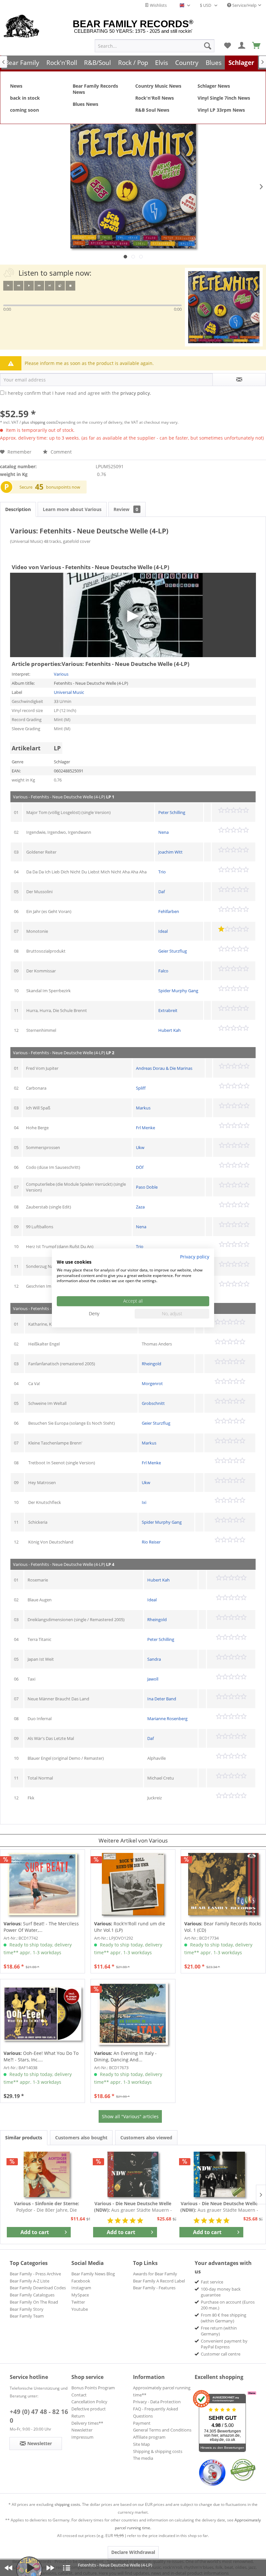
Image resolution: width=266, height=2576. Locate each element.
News (16, 86)
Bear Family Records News (95, 89)
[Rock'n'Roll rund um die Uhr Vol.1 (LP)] (133, 1884)
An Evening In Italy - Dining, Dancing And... (125, 2056)
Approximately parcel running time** (162, 2391)
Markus (143, 1108)
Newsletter (82, 2430)
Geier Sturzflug (173, 951)
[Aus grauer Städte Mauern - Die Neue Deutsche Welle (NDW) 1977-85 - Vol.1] (133, 2174)
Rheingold (151, 1364)
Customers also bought (81, 2138)
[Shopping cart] (257, 46)
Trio (162, 872)
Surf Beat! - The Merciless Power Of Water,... (41, 1927)
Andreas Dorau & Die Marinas (164, 1068)
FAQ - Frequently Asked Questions (156, 2412)
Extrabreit (168, 1010)
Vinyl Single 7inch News (224, 98)
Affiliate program (149, 2437)
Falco (163, 971)
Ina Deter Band (162, 1699)
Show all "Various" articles (130, 2116)
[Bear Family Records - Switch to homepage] (22, 27)
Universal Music (69, 692)
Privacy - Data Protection (157, 2402)
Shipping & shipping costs (158, 2451)
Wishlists (158, 5)
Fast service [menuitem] (212, 2282)
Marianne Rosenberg (167, 1719)
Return (78, 2416)
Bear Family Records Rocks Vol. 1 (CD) (223, 1927)
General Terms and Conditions (162, 2430)
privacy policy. (136, 393)
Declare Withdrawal (133, 2552)
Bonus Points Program (93, 2388)
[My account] (242, 46)
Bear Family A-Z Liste (30, 2281)
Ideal (163, 931)
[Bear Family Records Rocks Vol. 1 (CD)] (223, 1884)
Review (126, 509)
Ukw (140, 1147)
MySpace (80, 2295)
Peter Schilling (172, 812)
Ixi (144, 1502)
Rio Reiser (151, 1542)
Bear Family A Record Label (159, 2281)
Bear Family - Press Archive (35, 2274)
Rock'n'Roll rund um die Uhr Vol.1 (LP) (130, 1927)
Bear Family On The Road (34, 2302)
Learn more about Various (72, 509)
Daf (162, 892)
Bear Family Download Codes (38, 2288)
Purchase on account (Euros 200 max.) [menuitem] (228, 2305)
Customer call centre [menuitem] (221, 2354)
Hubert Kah (169, 1030)
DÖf (140, 1167)
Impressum (82, 2437)
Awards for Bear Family (155, 2274)
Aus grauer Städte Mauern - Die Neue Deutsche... (133, 2207)
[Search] (208, 46)
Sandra (154, 1659)
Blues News (85, 104)
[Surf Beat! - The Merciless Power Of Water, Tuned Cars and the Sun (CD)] (42, 1884)
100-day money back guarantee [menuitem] (221, 2292)
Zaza (140, 1207)
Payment (142, 2423)
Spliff (141, 1088)
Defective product (89, 2409)
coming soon (24, 110)
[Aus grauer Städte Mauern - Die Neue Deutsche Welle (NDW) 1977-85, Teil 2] (219, 2174)
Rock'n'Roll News (155, 98)
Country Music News (158, 86)
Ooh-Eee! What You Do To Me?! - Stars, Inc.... (41, 2056)
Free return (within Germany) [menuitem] (219, 2331)
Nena (163, 832)
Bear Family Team (27, 2316)
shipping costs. (68, 2504)
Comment (60, 452)
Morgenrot (152, 1383)
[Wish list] (227, 46)
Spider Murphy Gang (178, 991)
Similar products (24, 2138)
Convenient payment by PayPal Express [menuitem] (224, 2344)
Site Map (141, 2444)
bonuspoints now (63, 487)
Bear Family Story (27, 2309)
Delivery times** (87, 2423)
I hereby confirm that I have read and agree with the (78, 393)
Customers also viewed (146, 2138)
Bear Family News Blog (93, 2274)
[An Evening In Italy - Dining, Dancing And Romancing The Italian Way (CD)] (133, 2014)
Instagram (81, 2288)
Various (61, 674)
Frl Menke (145, 1128)
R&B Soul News (152, 110)
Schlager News (214, 86)
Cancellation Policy (89, 2402)
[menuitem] (155, 46)
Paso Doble (147, 1187)
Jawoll (153, 1679)
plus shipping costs (39, 422)
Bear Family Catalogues (32, 2295)
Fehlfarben (169, 911)
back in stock (25, 98)
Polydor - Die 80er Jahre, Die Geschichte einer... (47, 2207)
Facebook (81, 2281)
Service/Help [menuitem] (244, 5)
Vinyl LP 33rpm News (221, 110)
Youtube (80, 2309)
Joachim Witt (170, 852)
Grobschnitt (153, 1403)
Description (18, 509)
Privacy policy (195, 1257)
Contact (79, 2395)
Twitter (78, 2302)
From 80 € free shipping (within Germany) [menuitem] (224, 2318)
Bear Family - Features (154, 2288)
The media (143, 2458)
